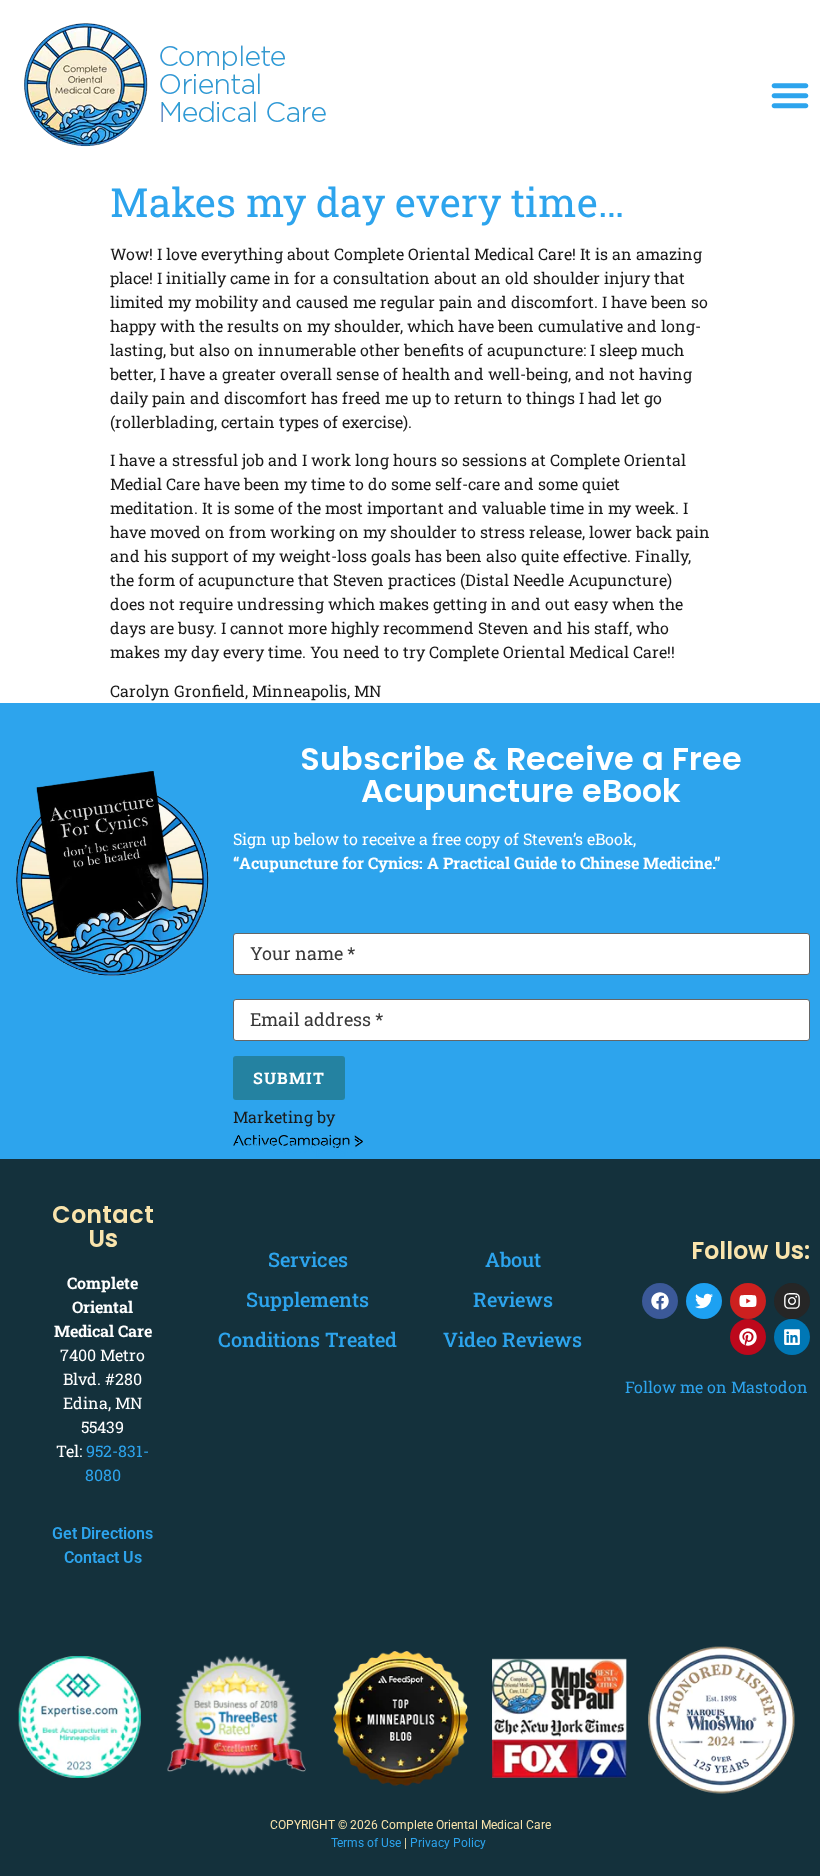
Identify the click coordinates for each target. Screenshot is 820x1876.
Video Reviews (512, 1339)
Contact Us (103, 1557)
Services (308, 1259)
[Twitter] (704, 1301)
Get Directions (102, 1533)
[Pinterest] (748, 1337)
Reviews (513, 1299)
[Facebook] (660, 1301)
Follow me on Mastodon (716, 1386)
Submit (289, 1077)
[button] (790, 95)
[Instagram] (792, 1301)
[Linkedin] (792, 1337)
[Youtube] (748, 1301)
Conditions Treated (307, 1339)
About (513, 1259)
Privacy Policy (448, 1843)
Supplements (307, 1299)
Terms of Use (366, 1843)
